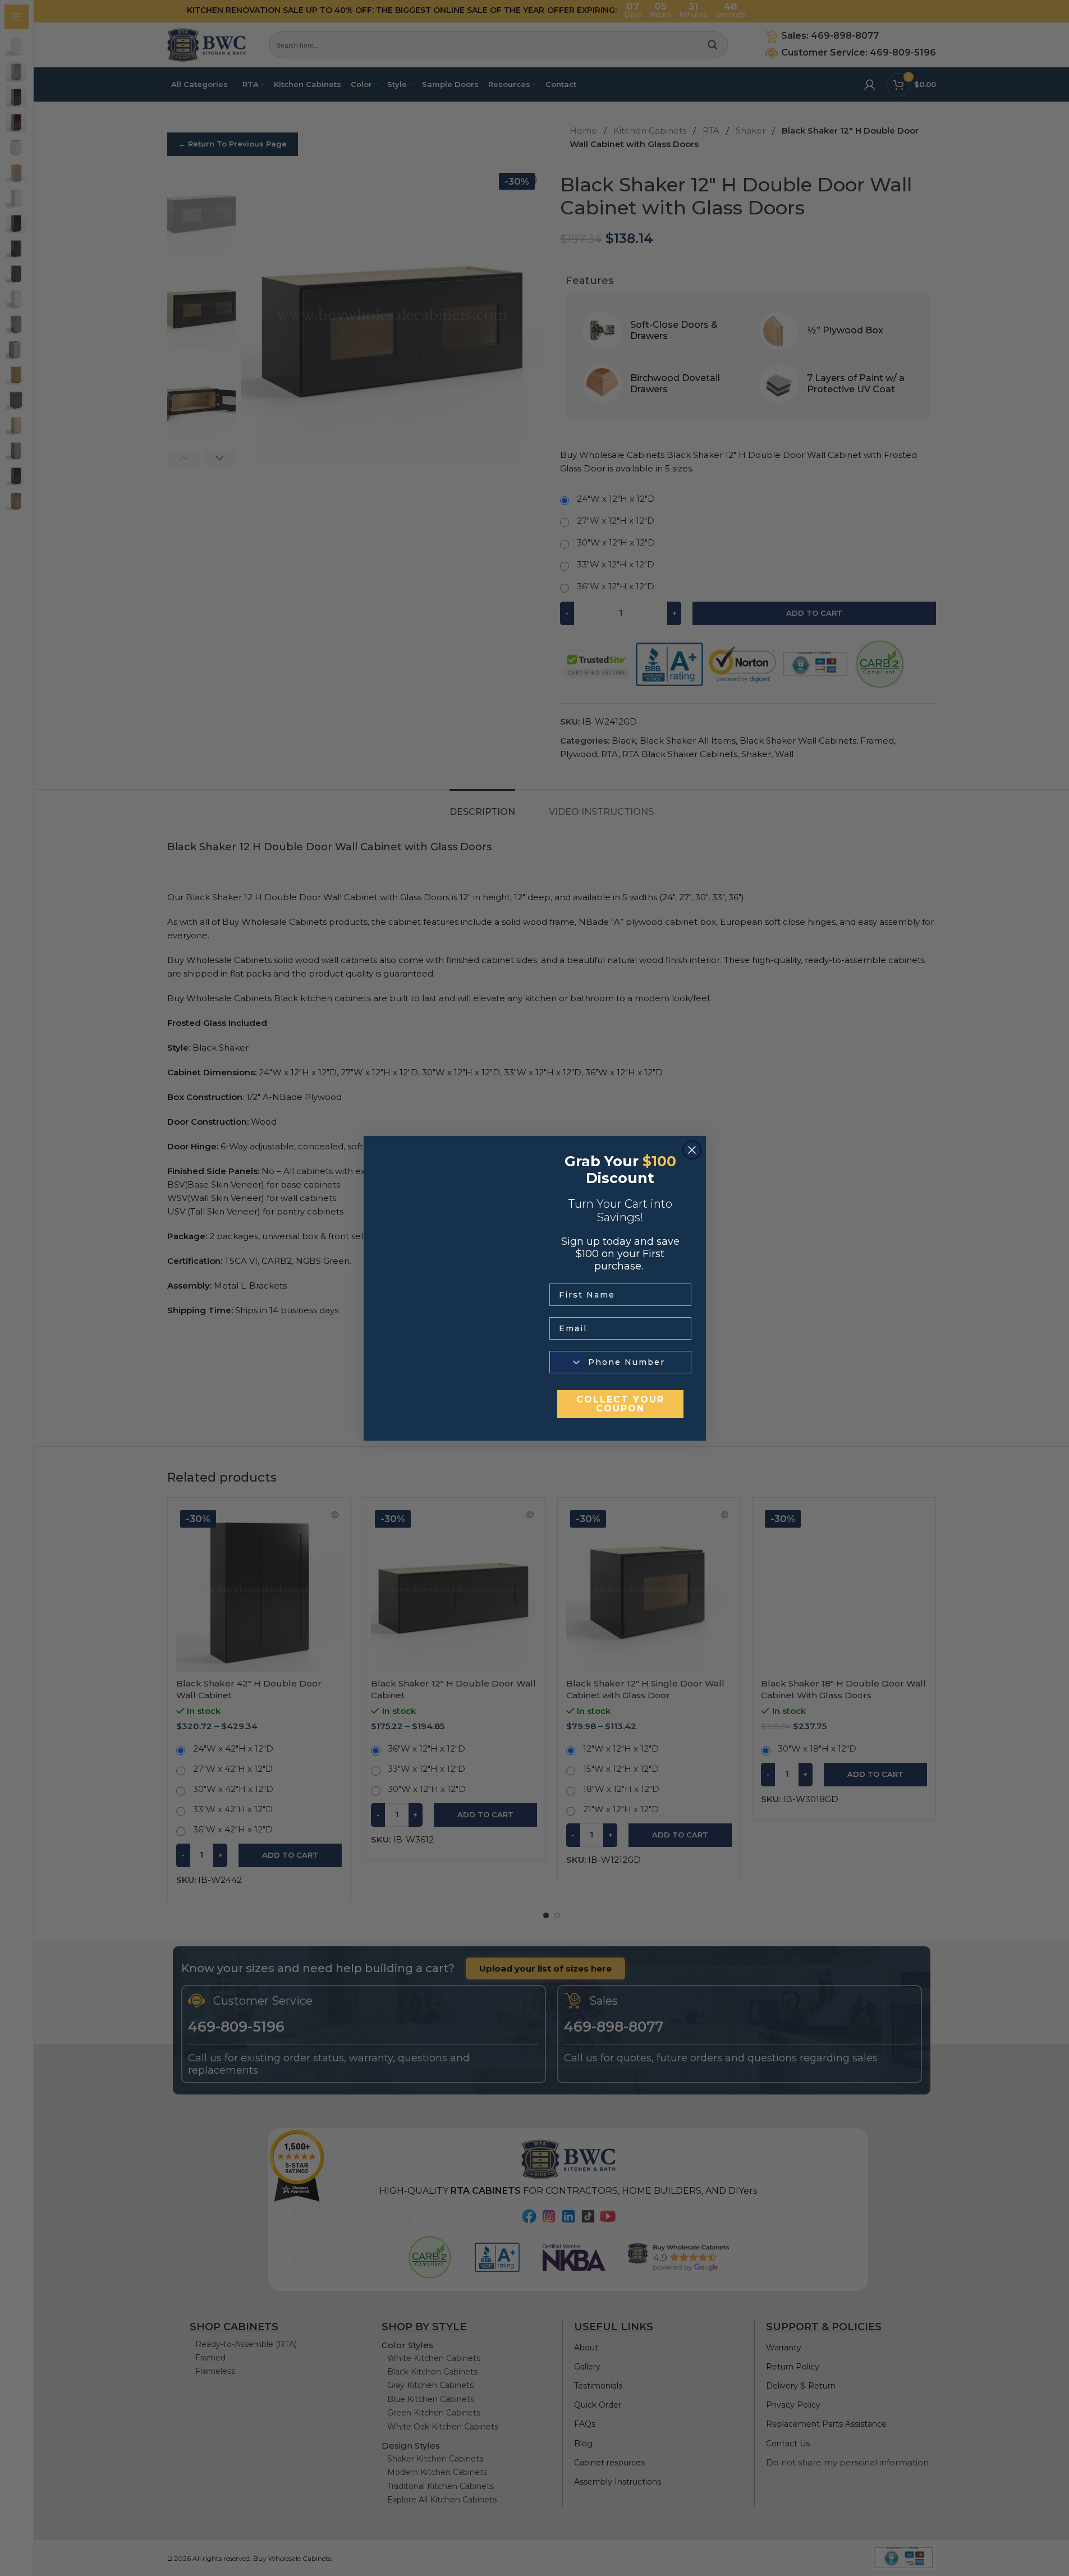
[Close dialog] (692, 1150)
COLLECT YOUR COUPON (620, 1404)
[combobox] (566, 1362)
